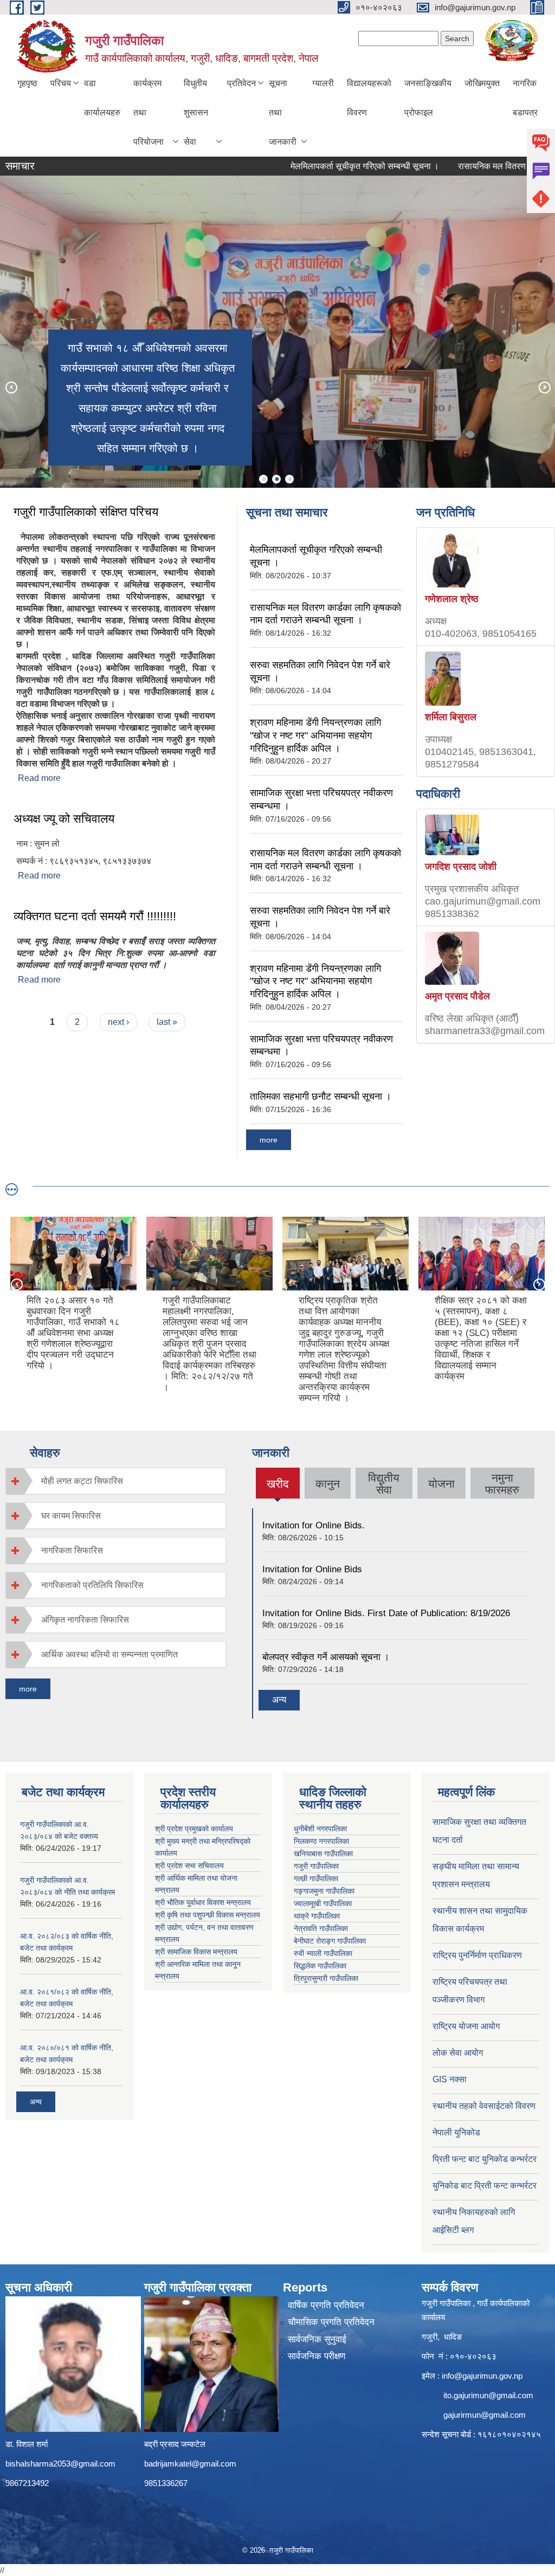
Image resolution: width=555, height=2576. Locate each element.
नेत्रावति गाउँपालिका (321, 1928)
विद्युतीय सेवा (384, 1484)
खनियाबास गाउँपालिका (323, 1854)
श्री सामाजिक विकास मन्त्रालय (196, 1952)
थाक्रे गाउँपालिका (317, 1916)
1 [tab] (263, 479)
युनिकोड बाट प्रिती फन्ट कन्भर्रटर (485, 2186)
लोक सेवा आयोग (458, 2053)
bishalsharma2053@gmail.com (60, 2464)
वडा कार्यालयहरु (102, 98)
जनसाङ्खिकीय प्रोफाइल (428, 98)
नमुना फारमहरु (502, 1484)
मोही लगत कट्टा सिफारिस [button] (82, 1481)
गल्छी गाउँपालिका (316, 1878)
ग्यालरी (323, 83)
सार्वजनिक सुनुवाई (317, 2339)
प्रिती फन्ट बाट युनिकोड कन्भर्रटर (485, 2159)
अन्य (279, 1700)
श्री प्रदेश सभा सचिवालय (189, 1865)
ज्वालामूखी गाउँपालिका (323, 1903)
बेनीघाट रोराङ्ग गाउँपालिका (330, 1941)
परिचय (61, 83)
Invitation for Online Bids (312, 1569)
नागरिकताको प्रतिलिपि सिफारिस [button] (92, 1585)
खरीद (277, 1488)
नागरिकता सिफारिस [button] (72, 1550)
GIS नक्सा (450, 2079)
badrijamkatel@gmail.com (190, 2464)
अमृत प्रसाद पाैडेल (457, 996)
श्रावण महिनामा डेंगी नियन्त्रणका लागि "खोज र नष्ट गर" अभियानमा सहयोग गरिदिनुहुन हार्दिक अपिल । (315, 735)
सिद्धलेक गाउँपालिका (320, 1966)
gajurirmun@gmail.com (485, 2415)
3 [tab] (289, 479)
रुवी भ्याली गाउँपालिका (323, 1953)
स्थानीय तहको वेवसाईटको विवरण (484, 2106)
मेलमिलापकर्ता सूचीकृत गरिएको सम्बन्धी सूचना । (326, 166)
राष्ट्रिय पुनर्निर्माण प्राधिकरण (477, 1955)
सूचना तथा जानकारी (283, 112)
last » (167, 1022)
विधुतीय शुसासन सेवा (196, 112)
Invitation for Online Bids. (314, 1525)
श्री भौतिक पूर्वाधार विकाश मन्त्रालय (203, 1902)
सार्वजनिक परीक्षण (317, 2356)
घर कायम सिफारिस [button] (71, 1516)
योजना (441, 1484)
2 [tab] (276, 479)
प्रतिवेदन (241, 83)
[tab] (116, 1481)
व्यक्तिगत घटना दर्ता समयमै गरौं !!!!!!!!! (95, 916)
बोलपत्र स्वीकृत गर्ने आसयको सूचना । (326, 1657)
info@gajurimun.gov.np (482, 2376)
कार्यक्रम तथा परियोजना (149, 112)
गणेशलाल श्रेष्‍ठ (452, 599)
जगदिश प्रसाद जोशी (461, 867)
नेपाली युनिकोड (457, 2132)
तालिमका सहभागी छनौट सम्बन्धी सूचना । (321, 1096)
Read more (39, 778)
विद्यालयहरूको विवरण (369, 98)
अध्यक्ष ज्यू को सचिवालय (64, 819)
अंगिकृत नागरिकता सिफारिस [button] (85, 1620)
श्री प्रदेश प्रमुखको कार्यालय (194, 1829)
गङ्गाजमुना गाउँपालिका (324, 1891)
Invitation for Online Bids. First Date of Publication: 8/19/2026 (386, 1613)
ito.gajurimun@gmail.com (488, 2395)
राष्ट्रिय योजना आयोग (466, 2026)
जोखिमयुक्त (482, 83)
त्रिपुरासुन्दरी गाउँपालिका (326, 1978)
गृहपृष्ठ (27, 83)
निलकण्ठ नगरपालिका (321, 1841)
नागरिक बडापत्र (525, 98)
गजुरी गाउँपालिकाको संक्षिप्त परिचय (86, 512)
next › (118, 1022)
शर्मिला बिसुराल (451, 717)
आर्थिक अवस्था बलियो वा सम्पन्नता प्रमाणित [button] (109, 1654)
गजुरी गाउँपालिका (316, 1866)
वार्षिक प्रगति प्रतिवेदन (326, 2305)
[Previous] (11, 387)
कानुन (328, 1484)
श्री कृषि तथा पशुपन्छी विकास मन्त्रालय (208, 1915)
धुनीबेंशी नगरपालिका (320, 1829)
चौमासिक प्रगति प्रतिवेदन (331, 2322)
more (269, 1140)
